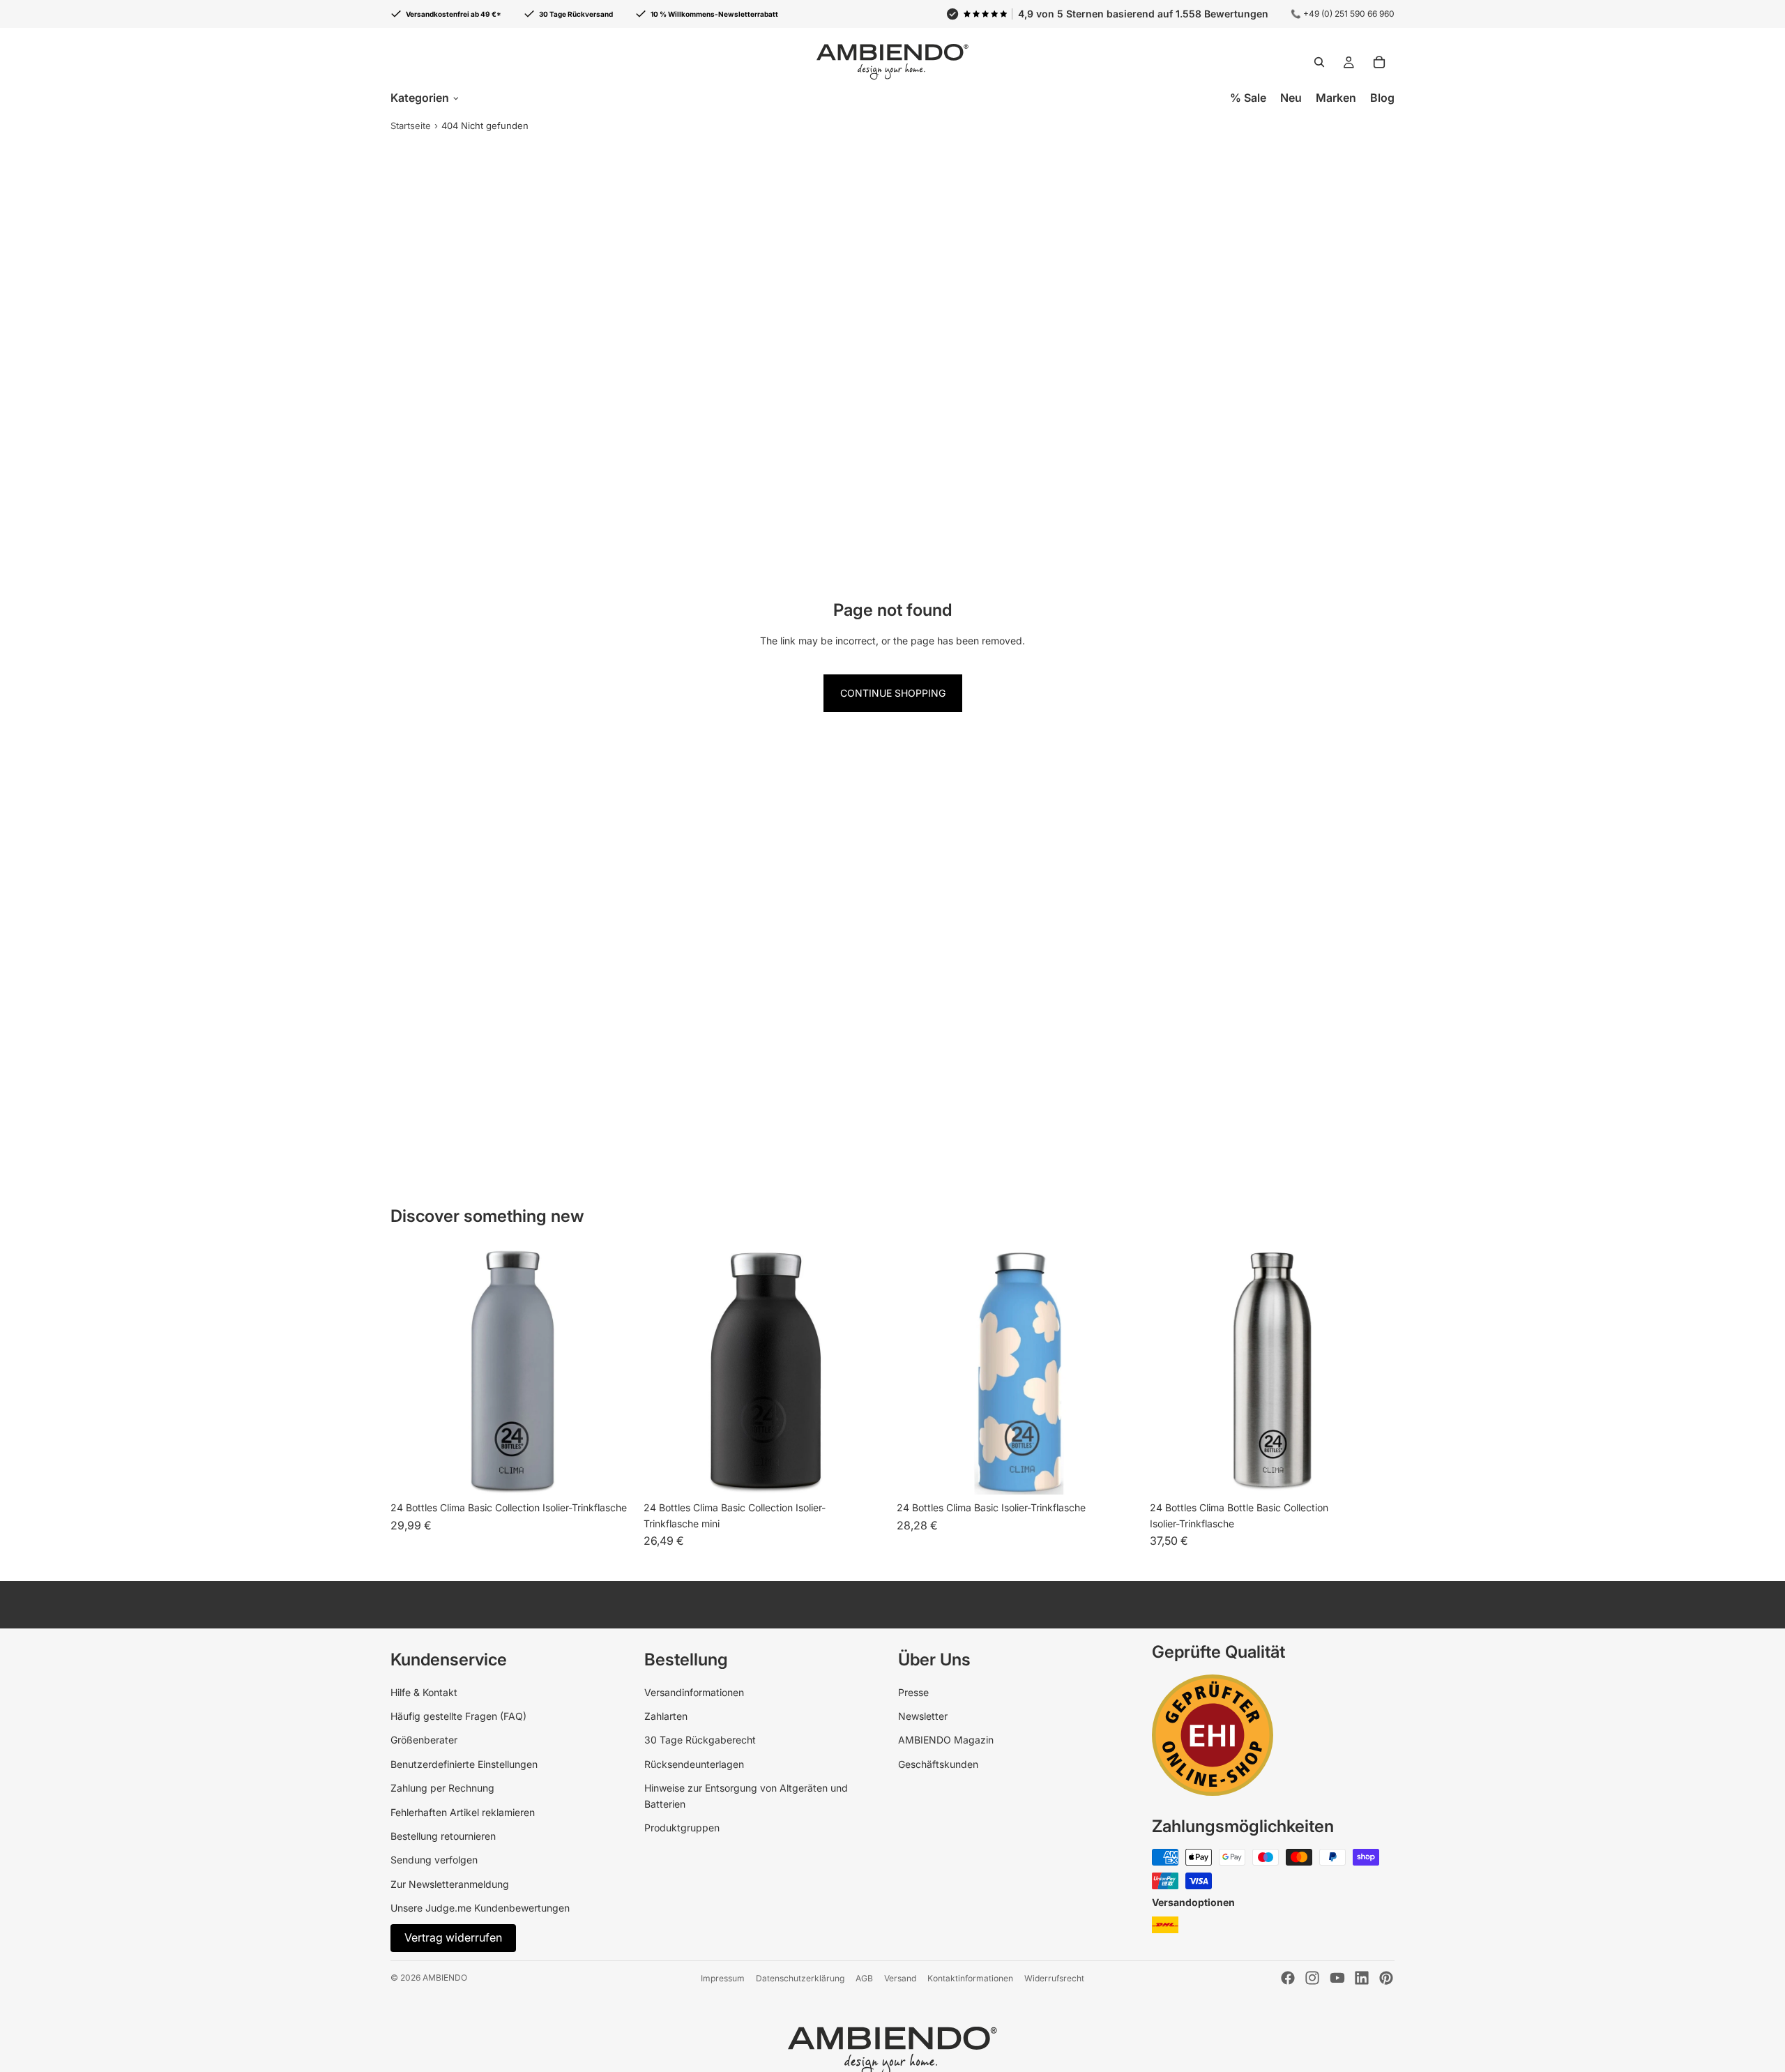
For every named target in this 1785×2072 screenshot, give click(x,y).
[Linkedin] (1362, 1978)
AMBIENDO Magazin (946, 1740)
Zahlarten (666, 1716)
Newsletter (923, 1716)
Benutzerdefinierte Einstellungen (464, 1764)
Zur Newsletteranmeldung (450, 1884)
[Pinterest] (1386, 1978)
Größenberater (424, 1740)
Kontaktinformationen (970, 1978)
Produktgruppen (682, 1828)
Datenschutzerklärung (800, 1978)
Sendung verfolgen (434, 1860)
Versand (900, 1978)
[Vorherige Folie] (664, 1372)
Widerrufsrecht (1054, 1978)
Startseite (411, 126)
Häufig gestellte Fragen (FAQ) (458, 1716)
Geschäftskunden (938, 1764)
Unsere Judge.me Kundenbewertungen (480, 1908)
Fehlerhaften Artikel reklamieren (463, 1812)
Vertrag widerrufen (453, 1937)
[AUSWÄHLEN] (614, 1473)
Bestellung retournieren (443, 1836)
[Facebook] (1288, 1978)
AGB (864, 1978)
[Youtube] (1337, 1978)
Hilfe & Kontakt (424, 1692)
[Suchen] (1319, 62)
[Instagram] (1312, 1978)
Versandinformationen (694, 1692)
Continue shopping (893, 693)
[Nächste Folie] (867, 1372)
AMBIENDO (445, 1978)
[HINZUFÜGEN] (1373, 1473)
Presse (913, 1692)
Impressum (723, 1978)
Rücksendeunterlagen (694, 1764)
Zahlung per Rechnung (442, 1788)
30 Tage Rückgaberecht (700, 1740)
